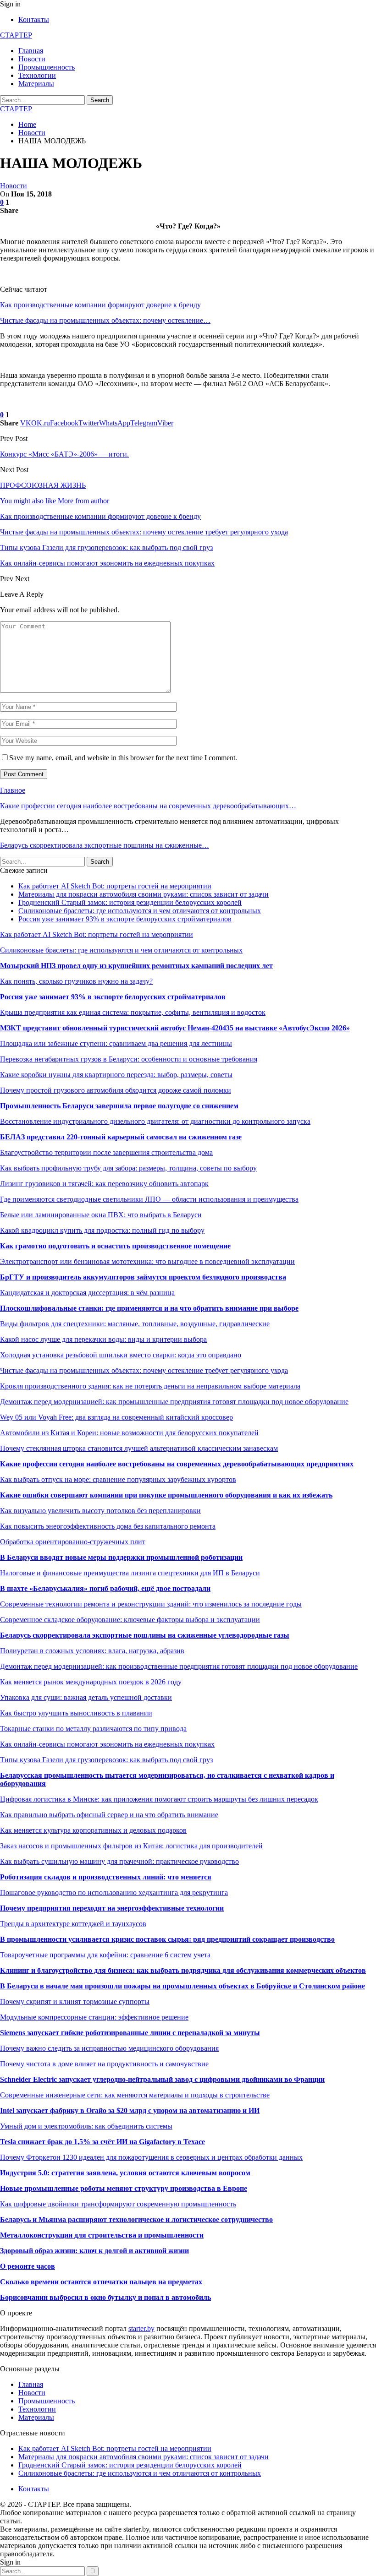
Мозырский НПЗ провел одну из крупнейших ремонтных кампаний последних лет (136, 966)
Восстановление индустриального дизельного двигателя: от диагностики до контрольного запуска (155, 1121)
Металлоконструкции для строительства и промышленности (102, 2235)
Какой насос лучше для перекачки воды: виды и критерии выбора (103, 1339)
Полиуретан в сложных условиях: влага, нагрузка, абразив (92, 1651)
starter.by (141, 2328)
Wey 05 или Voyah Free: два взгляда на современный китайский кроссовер (116, 1417)
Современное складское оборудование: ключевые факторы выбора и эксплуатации (130, 1620)
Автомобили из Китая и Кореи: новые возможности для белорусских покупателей (129, 1433)
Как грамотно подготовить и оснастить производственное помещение (115, 1246)
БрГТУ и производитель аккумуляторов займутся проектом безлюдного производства (143, 1277)
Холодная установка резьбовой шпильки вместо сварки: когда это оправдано (121, 1355)
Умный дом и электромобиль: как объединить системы (86, 2126)
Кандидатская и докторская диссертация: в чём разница (87, 1293)
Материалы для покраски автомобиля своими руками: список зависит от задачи (144, 894)
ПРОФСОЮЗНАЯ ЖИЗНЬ (43, 485)
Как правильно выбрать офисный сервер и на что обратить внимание (109, 1815)
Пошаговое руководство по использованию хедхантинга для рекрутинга (114, 1893)
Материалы (36, 84)
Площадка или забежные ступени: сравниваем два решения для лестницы (116, 1043)
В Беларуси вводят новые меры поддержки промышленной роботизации (121, 1557)
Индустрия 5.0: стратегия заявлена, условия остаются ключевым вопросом (125, 2173)
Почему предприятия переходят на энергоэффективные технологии (112, 1908)
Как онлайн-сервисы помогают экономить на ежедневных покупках (107, 1744)
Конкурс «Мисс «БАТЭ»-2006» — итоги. (64, 454)
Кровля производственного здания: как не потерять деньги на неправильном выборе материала (150, 1386)
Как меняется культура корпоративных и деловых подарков (93, 1830)
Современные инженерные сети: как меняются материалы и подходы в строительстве (135, 2095)
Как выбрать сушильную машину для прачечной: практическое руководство (119, 1861)
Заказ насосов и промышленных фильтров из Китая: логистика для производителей (131, 1846)
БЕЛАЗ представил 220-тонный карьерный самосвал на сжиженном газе (121, 1137)
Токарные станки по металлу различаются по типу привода (93, 1729)
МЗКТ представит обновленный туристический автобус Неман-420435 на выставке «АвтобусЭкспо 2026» (175, 1028)
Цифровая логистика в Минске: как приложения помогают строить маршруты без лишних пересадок (159, 1799)
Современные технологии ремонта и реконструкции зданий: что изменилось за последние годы (151, 1604)
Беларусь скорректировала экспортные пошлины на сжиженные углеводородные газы (145, 1635)
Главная (31, 51)
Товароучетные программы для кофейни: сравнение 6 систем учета (105, 1955)
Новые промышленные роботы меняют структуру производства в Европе (124, 2188)
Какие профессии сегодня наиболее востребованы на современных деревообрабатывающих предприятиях (177, 1464)
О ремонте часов (28, 2266)
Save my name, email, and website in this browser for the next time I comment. (123, 758)
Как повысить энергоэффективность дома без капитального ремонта (108, 1526)
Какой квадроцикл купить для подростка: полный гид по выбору (102, 1230)
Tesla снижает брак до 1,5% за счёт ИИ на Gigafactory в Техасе (102, 2142)
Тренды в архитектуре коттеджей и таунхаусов (73, 1924)
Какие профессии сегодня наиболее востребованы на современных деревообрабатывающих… (148, 806)
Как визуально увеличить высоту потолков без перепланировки (100, 1511)
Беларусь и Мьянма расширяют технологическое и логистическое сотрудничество (136, 2219)
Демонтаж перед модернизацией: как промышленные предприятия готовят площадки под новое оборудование (174, 1402)
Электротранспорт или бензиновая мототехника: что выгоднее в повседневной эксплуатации (147, 1261)
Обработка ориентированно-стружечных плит (73, 1542)
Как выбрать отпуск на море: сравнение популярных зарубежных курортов (118, 1479)
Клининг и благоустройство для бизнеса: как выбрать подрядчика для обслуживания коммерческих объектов (183, 1970)
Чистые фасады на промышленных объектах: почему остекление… (105, 320)
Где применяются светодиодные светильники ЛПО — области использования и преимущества (149, 1199)
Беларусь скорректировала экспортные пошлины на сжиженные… (105, 845)
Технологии (37, 75)
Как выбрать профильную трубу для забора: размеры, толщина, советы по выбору (128, 1168)
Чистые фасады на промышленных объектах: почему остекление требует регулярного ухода (144, 1370)
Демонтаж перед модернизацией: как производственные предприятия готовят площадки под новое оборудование (179, 1666)
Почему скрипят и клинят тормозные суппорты (75, 2001)
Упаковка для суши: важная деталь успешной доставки (86, 1697)
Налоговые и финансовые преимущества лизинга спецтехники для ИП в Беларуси (130, 1573)
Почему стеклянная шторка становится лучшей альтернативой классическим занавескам (139, 1448)
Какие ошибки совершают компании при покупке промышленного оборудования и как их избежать (166, 1495)
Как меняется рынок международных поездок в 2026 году (91, 1682)
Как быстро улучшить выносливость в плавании (76, 1713)
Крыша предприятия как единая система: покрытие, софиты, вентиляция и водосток (133, 1012)
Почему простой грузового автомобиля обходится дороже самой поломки (116, 1090)
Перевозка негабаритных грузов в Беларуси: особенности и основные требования (129, 1059)
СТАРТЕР (16, 35)
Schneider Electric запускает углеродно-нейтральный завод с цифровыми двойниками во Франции (162, 2079)
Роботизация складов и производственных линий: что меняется (106, 1877)
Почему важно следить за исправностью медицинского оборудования (109, 2048)
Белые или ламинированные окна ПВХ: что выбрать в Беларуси (101, 1215)
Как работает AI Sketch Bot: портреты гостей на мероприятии (115, 886)
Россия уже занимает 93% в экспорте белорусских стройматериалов (125, 919)
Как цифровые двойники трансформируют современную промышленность (118, 2204)
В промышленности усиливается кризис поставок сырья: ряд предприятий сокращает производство (167, 1939)
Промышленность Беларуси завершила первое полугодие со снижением (119, 1106)
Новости (32, 59)
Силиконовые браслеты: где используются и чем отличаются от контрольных (140, 911)
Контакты (34, 19)
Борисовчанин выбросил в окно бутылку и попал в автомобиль (105, 2297)
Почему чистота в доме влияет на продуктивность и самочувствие (104, 2064)
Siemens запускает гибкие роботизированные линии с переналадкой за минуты (130, 2033)
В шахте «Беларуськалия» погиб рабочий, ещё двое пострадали (105, 1588)
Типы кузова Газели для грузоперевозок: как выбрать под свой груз (106, 1760)
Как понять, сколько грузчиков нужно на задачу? (76, 981)
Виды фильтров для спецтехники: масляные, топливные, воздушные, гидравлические (135, 1324)
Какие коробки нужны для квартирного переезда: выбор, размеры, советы (116, 1075)
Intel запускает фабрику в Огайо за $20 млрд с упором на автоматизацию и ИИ (130, 2110)
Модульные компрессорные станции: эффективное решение (94, 2017)
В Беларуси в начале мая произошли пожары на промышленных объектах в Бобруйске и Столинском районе (182, 1986)
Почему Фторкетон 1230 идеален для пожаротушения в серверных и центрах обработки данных (151, 2157)
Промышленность (47, 67)
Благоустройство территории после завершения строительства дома (106, 1152)
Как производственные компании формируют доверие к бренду (100, 305)
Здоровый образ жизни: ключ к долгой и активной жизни (94, 2251)
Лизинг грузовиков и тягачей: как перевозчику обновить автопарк (104, 1184)
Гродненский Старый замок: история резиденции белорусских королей (130, 902)
